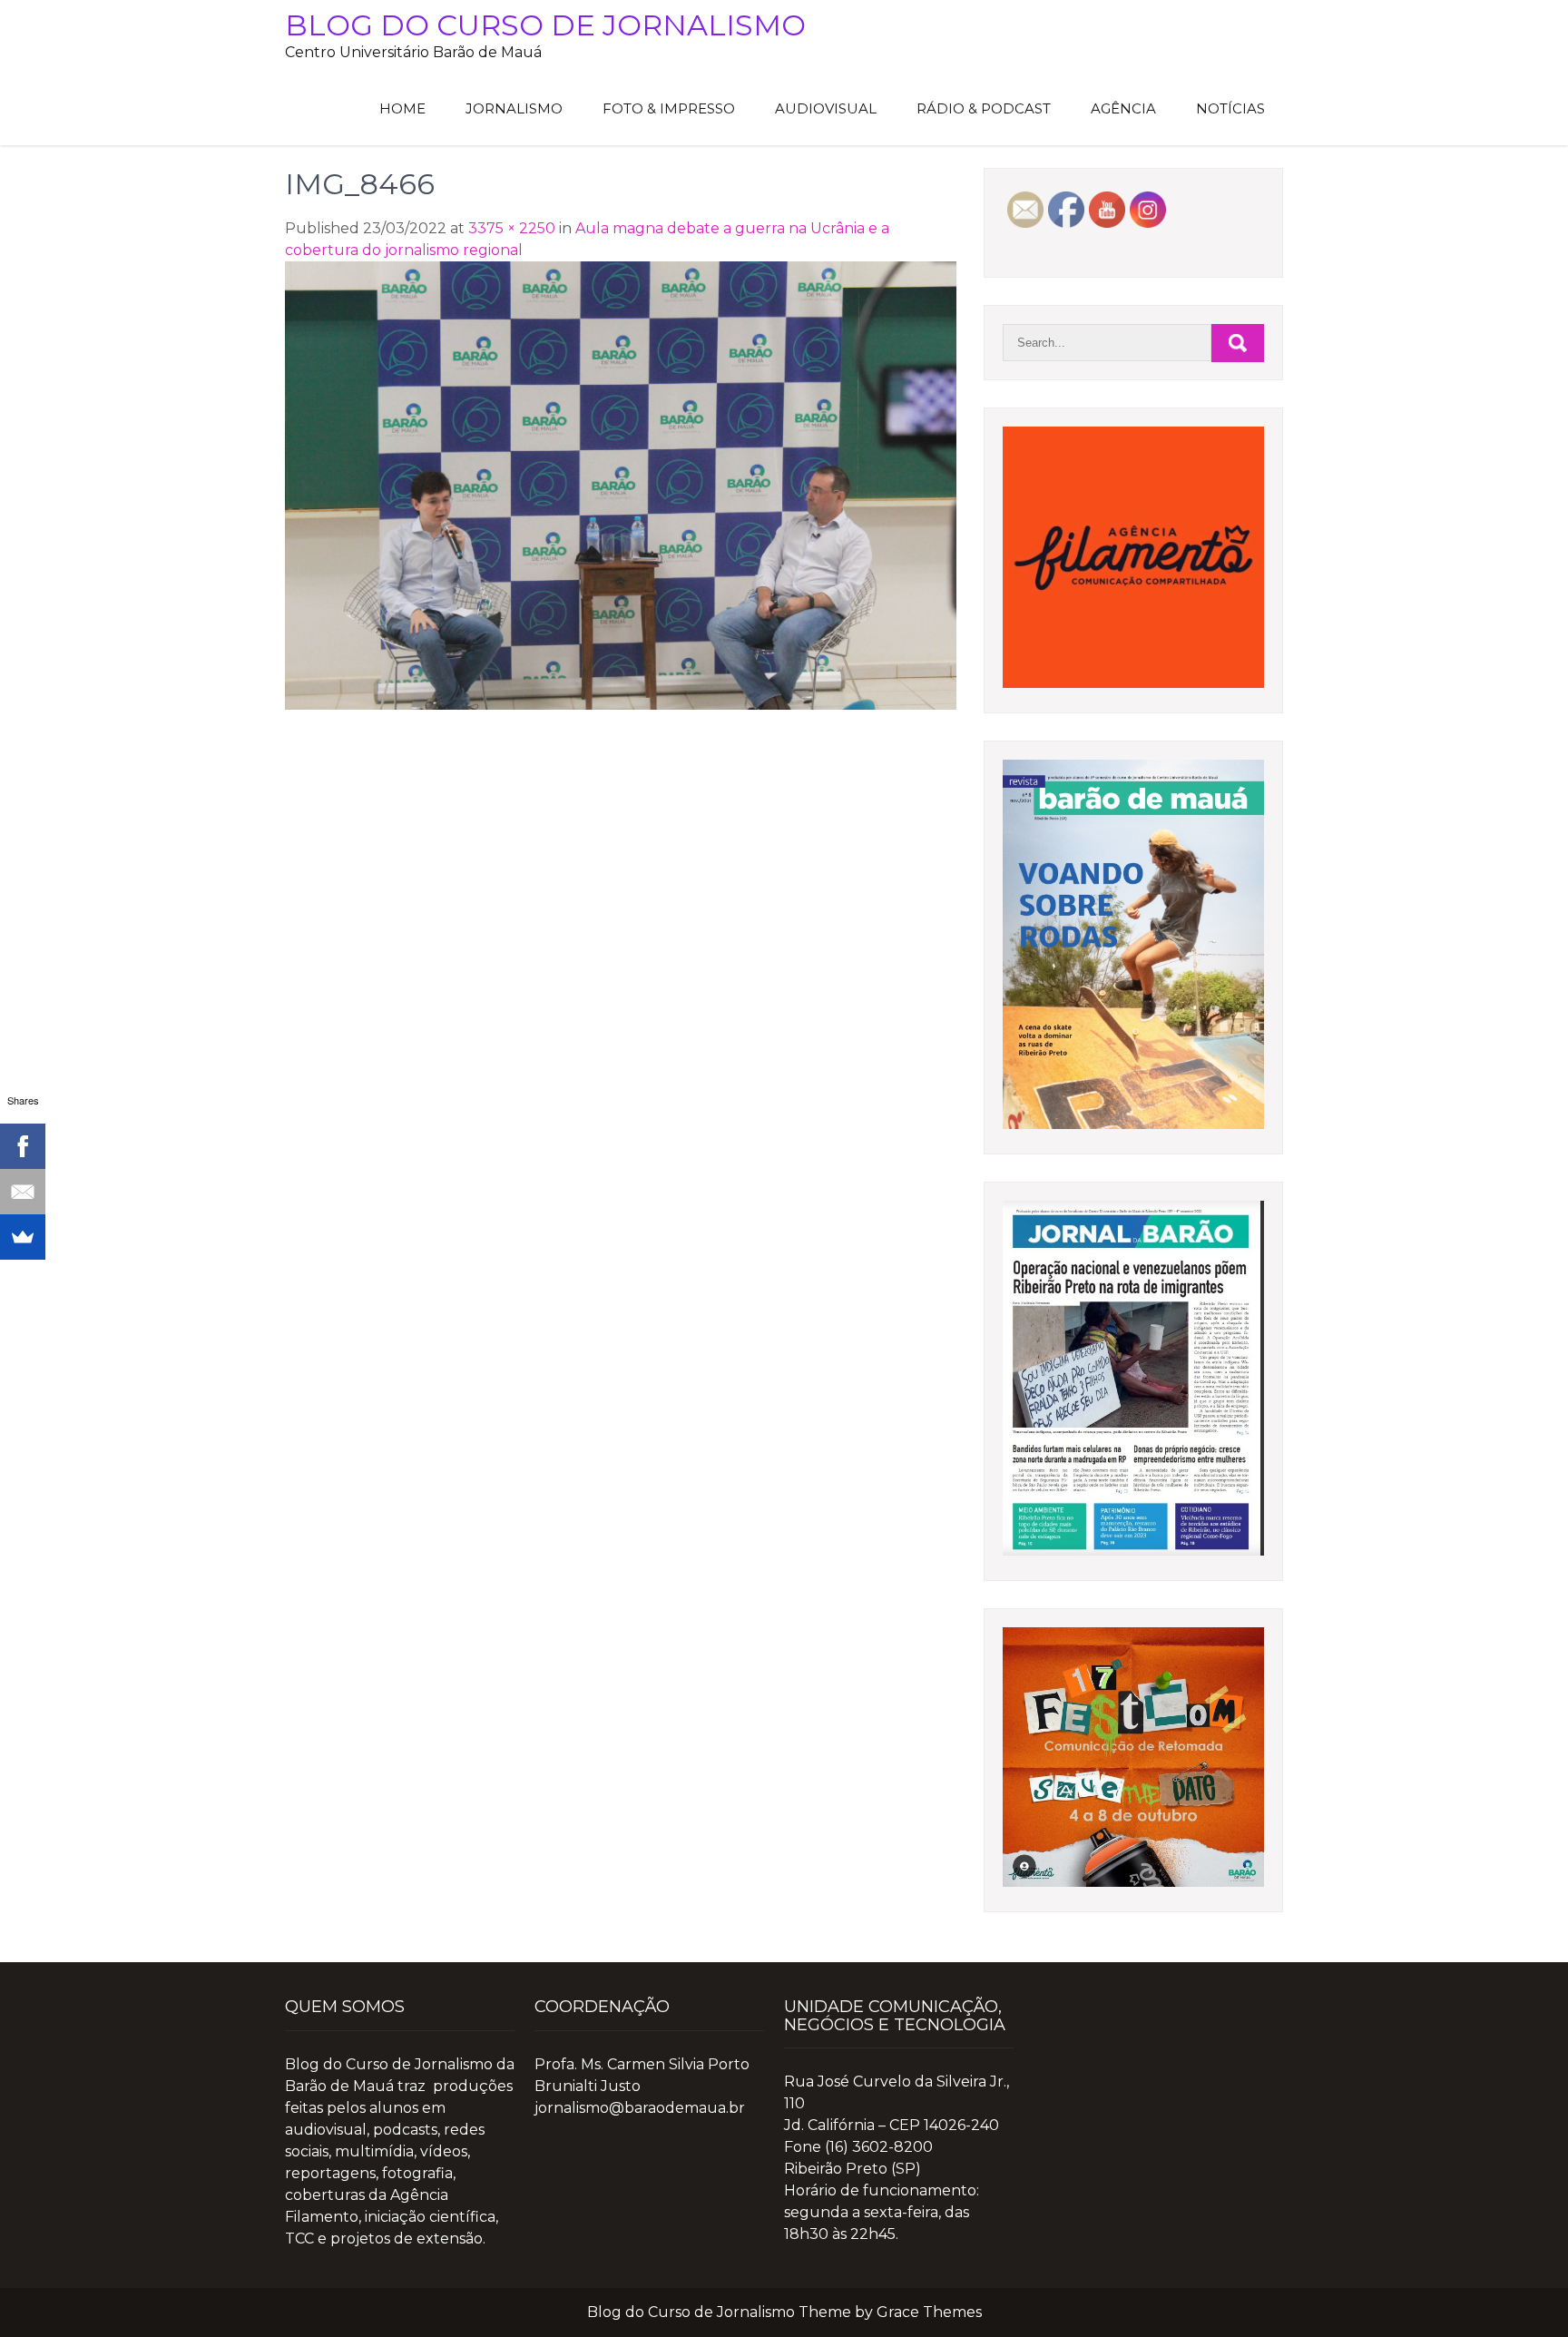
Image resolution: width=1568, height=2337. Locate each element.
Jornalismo (514, 108)
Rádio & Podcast (984, 108)
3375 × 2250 (512, 228)
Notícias (1230, 108)
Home (402, 108)
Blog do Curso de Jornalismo (545, 25)
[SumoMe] (23, 1237)
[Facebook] (23, 1146)
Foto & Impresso (669, 108)
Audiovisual (826, 108)
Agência (1123, 108)
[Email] (23, 1192)
